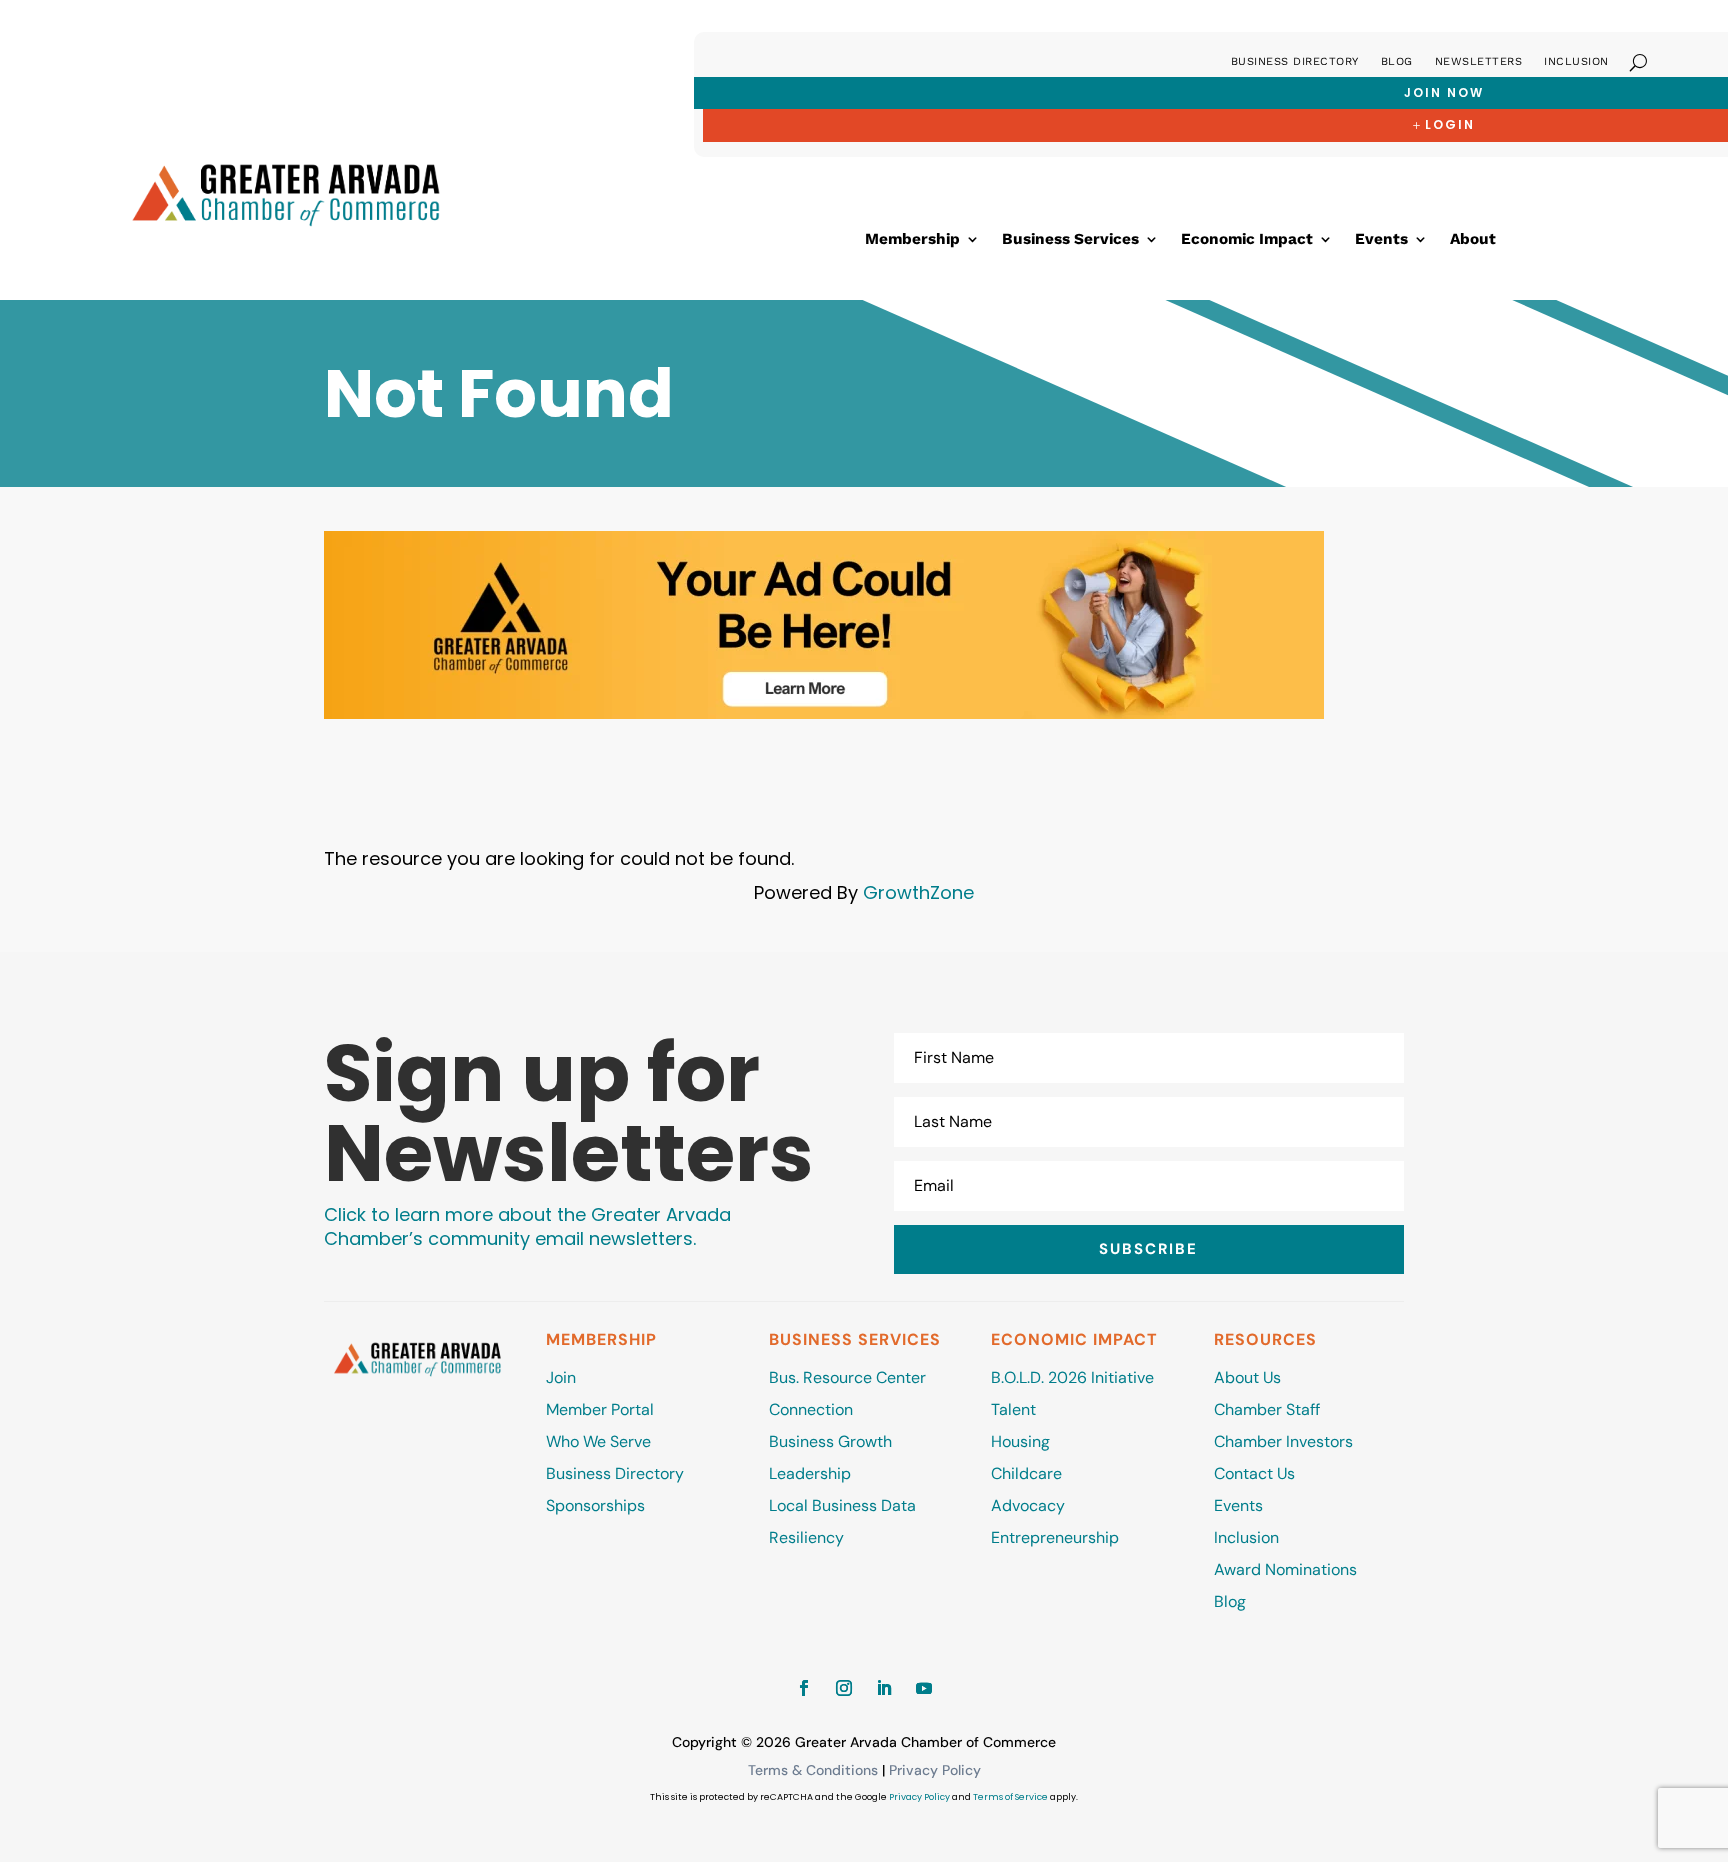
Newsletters (1479, 61)
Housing (1020, 1441)
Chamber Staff (1267, 1409)
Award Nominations (1285, 1569)
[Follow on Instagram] (844, 1688)
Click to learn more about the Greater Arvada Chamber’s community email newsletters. (527, 1226)
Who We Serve (598, 1441)
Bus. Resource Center (847, 1377)
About (1473, 240)
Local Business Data (842, 1505)
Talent (1013, 1409)
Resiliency (806, 1537)
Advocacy (1028, 1505)
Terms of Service (1010, 1797)
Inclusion (1576, 61)
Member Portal (600, 1409)
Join (561, 1377)
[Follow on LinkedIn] (884, 1688)
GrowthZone (918, 892)
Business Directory (1295, 61)
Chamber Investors (1283, 1441)
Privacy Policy (935, 1770)
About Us (1247, 1377)
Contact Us (1254, 1473)
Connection (811, 1409)
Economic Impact (1247, 240)
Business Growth (830, 1441)
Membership (912, 240)
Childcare (1026, 1473)
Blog (1397, 61)
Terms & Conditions (813, 1770)
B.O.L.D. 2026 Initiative (1072, 1377)
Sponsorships (595, 1505)
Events (1381, 240)
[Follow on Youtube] (924, 1688)
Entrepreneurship (1057, 1537)
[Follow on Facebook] (804, 1688)
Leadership (810, 1473)
